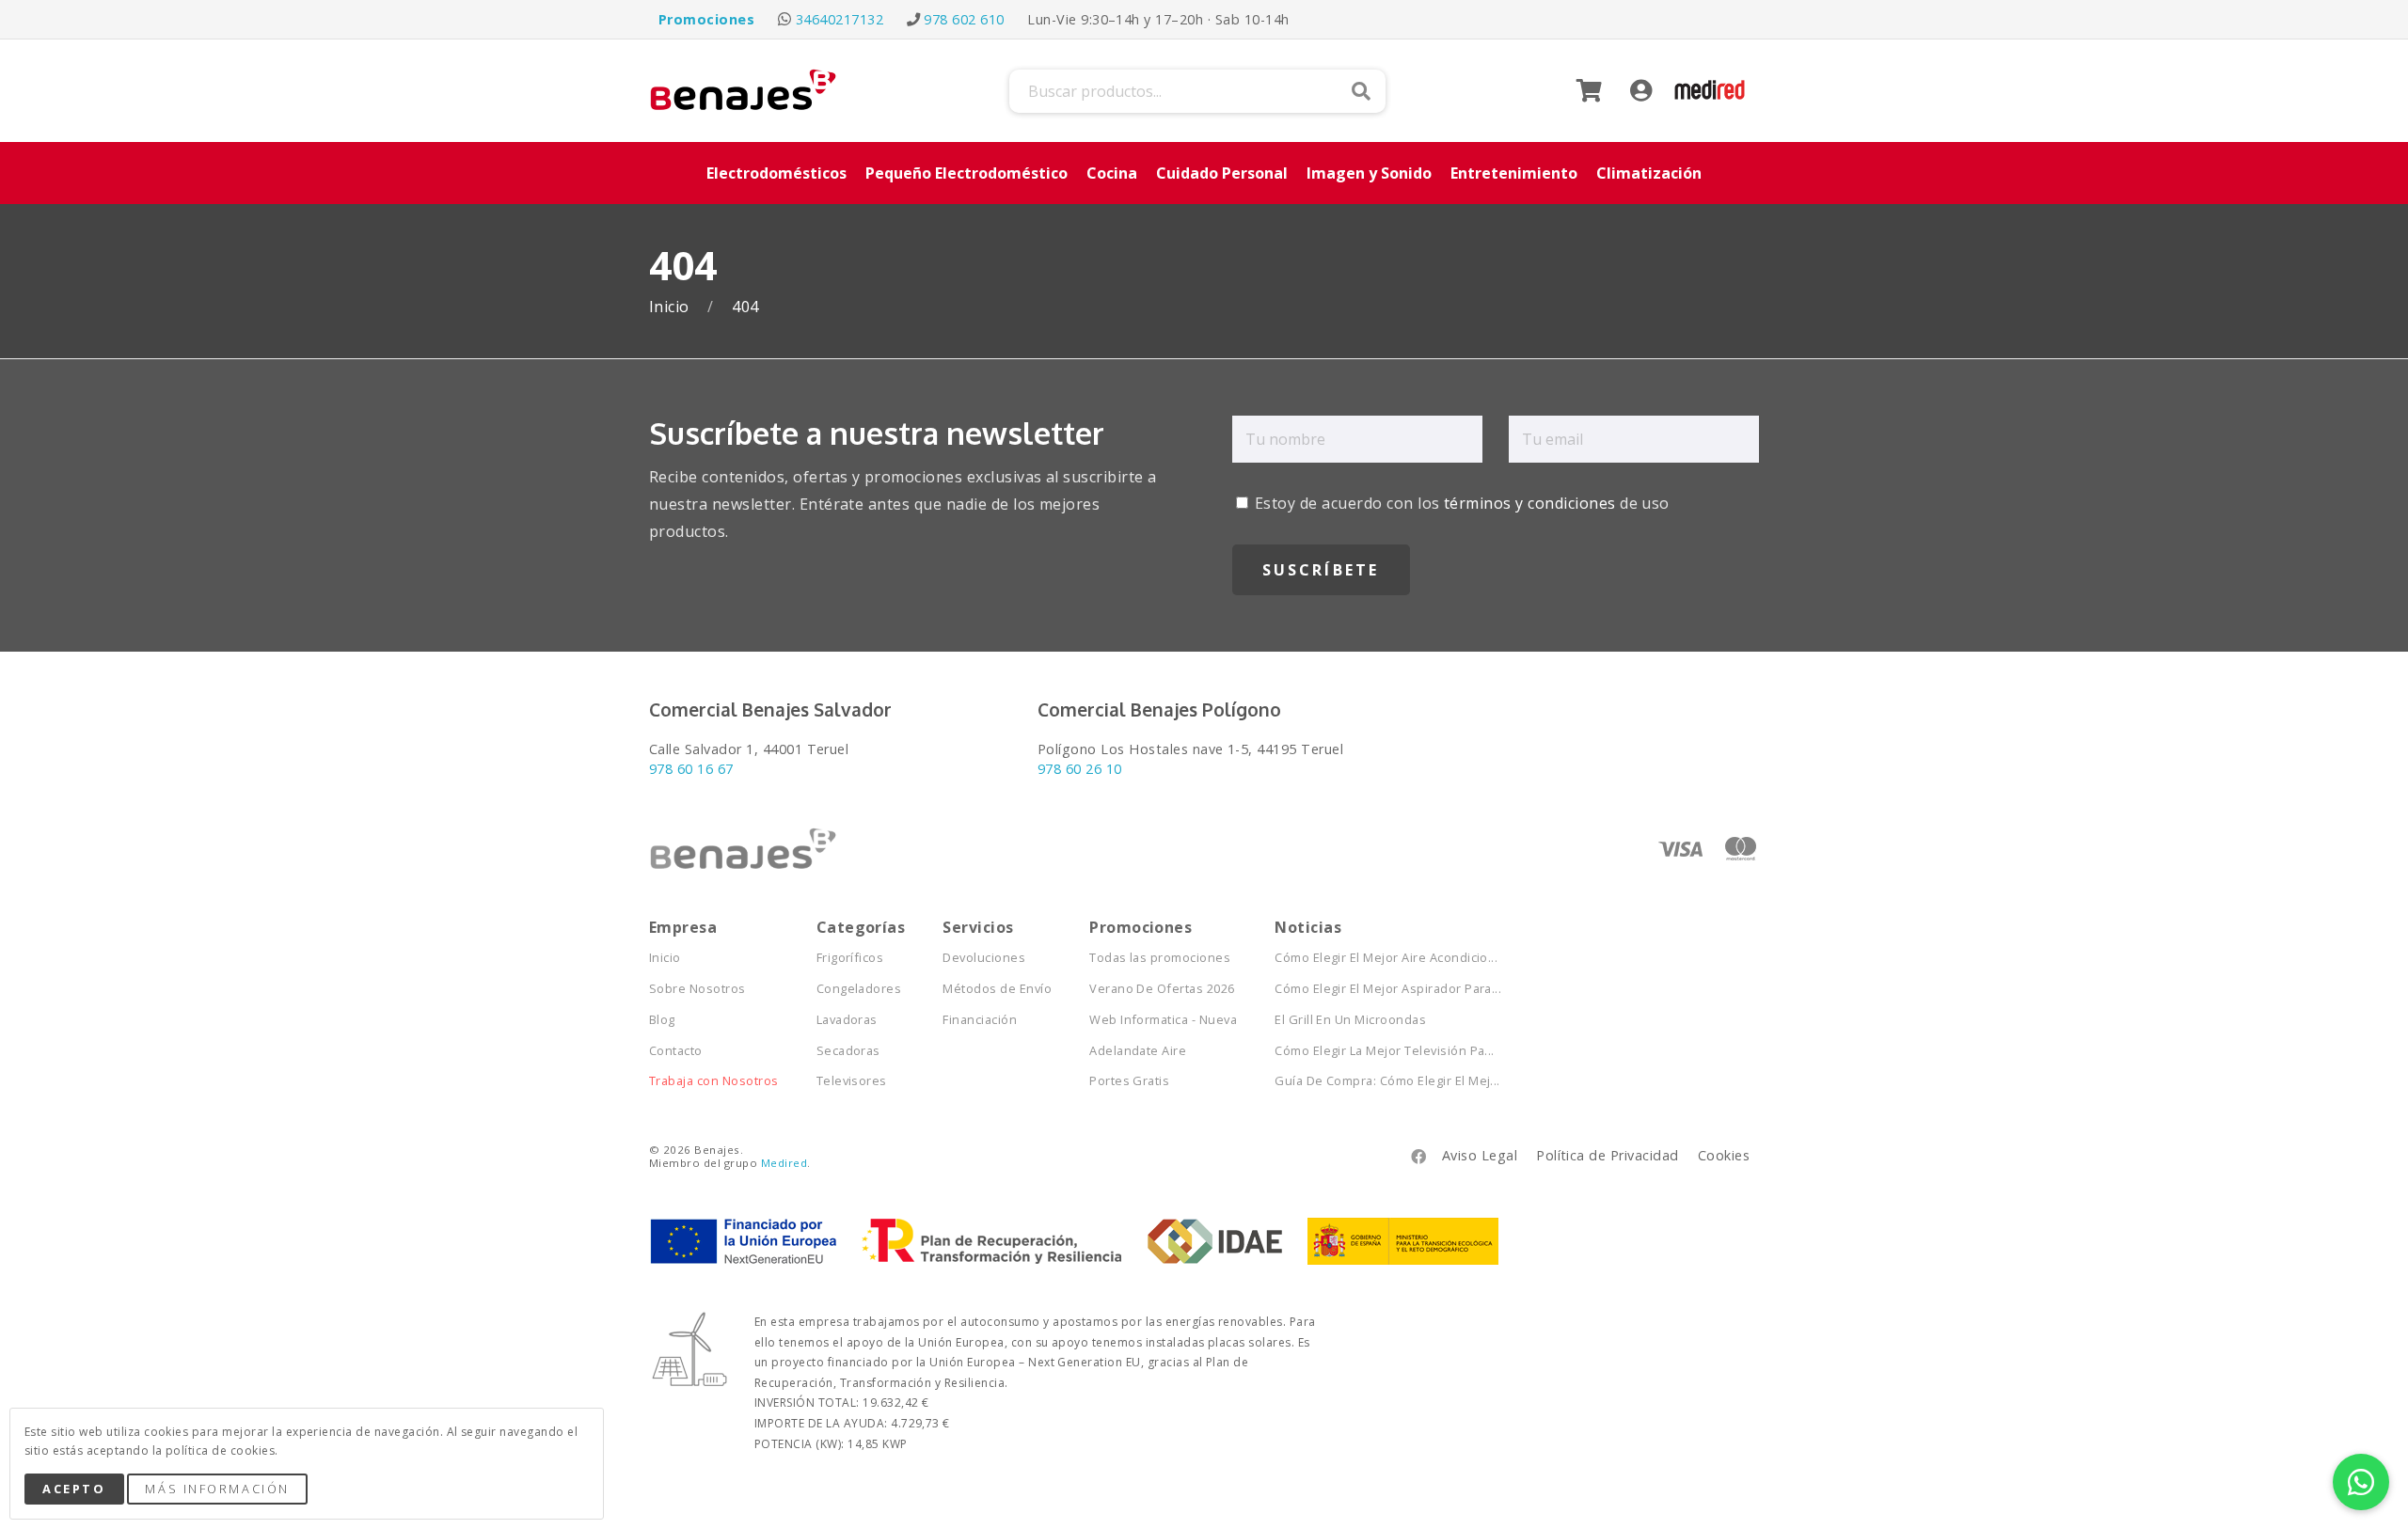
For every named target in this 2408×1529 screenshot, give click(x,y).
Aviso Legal (1480, 1155)
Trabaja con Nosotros (714, 1081)
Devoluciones (984, 958)
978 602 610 (964, 19)
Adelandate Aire (1138, 1051)
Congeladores (859, 989)
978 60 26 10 (1080, 769)
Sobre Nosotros (697, 989)
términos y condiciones (1530, 503)
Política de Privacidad (1608, 1155)
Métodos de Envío (997, 989)
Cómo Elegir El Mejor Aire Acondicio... (1386, 958)
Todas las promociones (1160, 958)
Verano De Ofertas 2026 (1162, 989)
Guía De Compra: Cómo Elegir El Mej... (1387, 1081)
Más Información (217, 1489)
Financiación (980, 1020)
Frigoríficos (850, 958)
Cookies (1724, 1155)
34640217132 (840, 19)
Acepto (74, 1489)
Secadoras (848, 1051)
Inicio (671, 307)
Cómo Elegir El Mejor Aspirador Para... (1388, 989)
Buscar (1361, 91)
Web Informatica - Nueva (1163, 1020)
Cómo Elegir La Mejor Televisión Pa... (1385, 1051)
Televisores (852, 1081)
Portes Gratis (1129, 1081)
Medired (784, 1163)
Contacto (676, 1051)
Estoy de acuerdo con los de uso (1460, 503)
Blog (662, 1020)
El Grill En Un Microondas (1350, 1020)
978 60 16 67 (691, 769)
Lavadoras (847, 1020)
